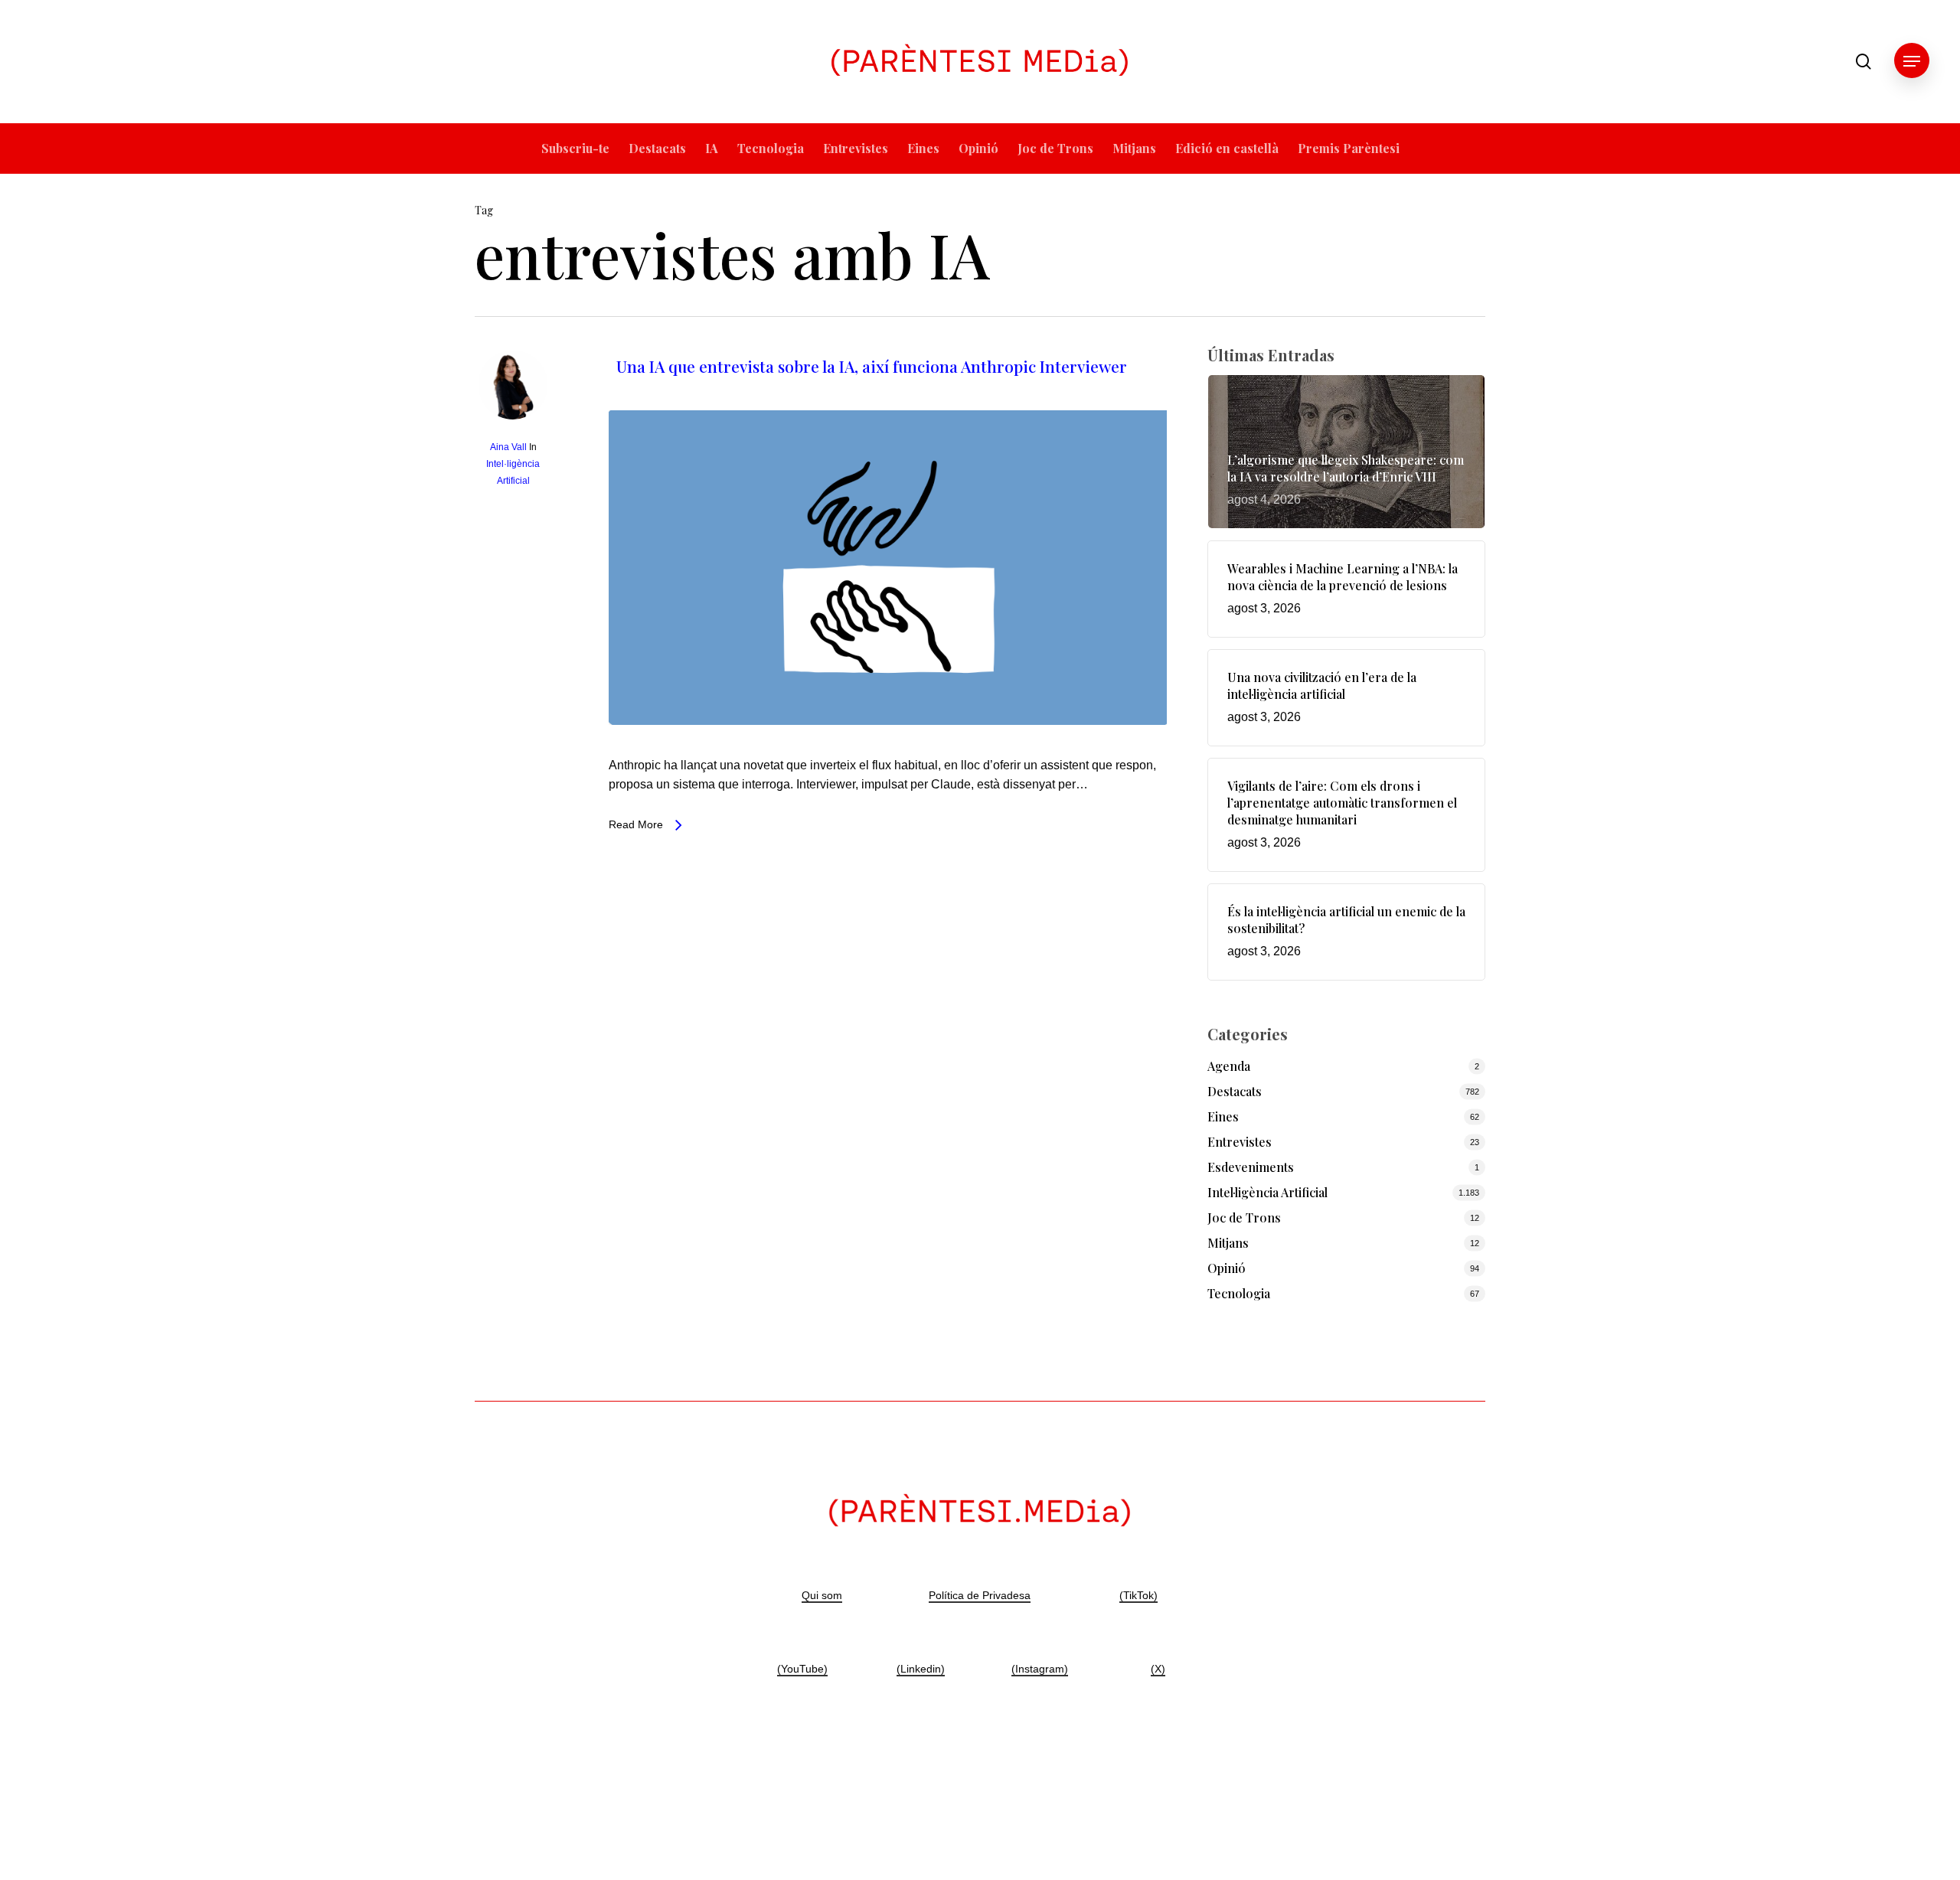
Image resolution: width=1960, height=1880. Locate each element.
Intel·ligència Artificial (1267, 1192)
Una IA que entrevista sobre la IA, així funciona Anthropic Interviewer (872, 366)
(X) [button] (1158, 1669)
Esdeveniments (1251, 1167)
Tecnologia (1239, 1293)
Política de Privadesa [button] (980, 1595)
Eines (1223, 1116)
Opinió (1227, 1268)
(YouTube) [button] (802, 1669)
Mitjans (1228, 1243)
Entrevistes (1240, 1142)
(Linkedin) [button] (921, 1669)
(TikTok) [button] (1138, 1595)
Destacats (1235, 1091)
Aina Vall (508, 447)
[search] (1864, 62)
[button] (1912, 62)
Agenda (1229, 1066)
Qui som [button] (822, 1595)
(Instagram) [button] (1040, 1669)
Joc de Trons (1244, 1217)
